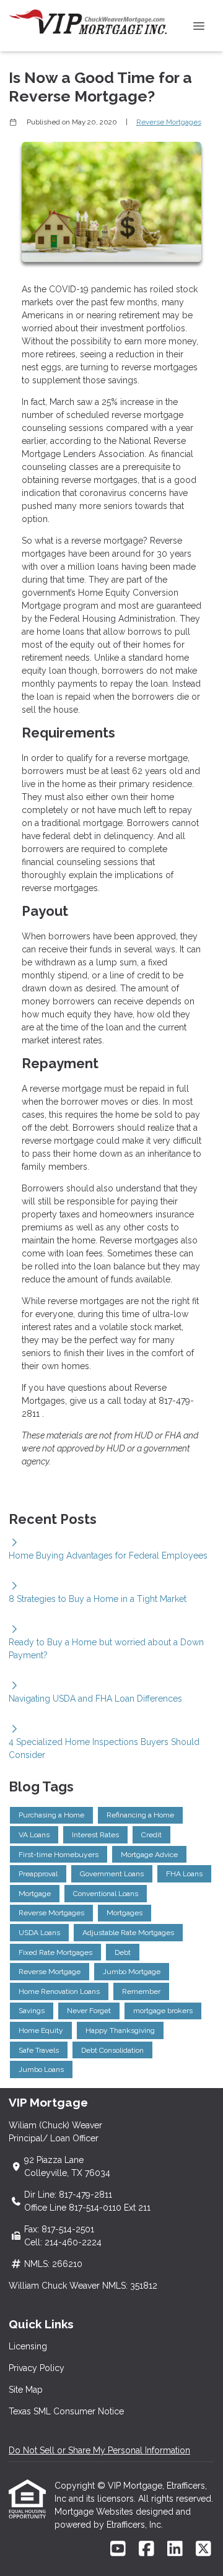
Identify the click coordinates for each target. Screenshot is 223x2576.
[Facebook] (146, 2549)
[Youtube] (118, 2549)
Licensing (28, 2346)
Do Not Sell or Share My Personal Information (99, 2450)
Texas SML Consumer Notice (66, 2411)
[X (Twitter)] (203, 2549)
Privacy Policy (37, 2368)
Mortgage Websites (95, 2512)
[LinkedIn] (175, 2549)
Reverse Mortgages (169, 122)
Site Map (26, 2390)
